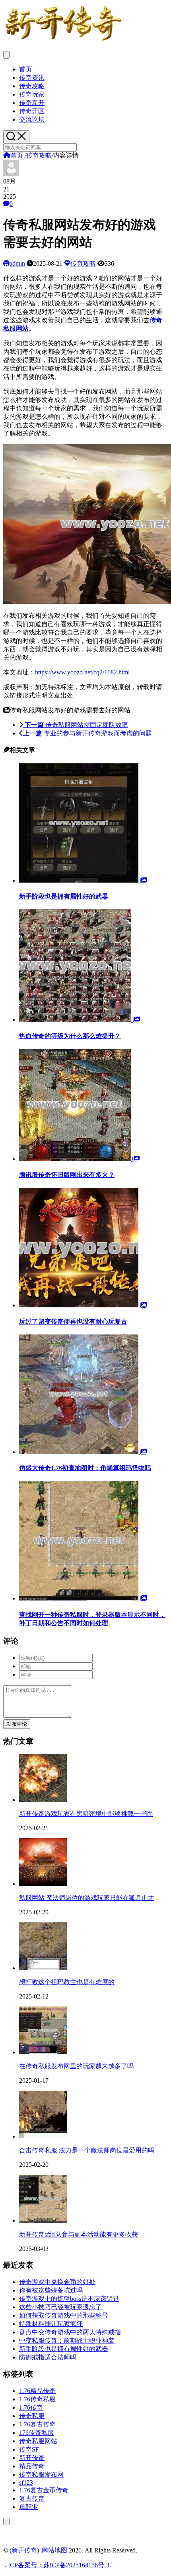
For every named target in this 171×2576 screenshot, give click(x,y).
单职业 (29, 2507)
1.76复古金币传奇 (44, 2490)
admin (17, 263)
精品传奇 (32, 2466)
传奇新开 (32, 103)
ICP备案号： (26, 2565)
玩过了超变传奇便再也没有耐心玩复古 (73, 1322)
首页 (25, 69)
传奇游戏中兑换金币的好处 (57, 2282)
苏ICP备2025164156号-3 (76, 2565)
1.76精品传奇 (37, 2391)
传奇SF (29, 2449)
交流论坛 (32, 119)
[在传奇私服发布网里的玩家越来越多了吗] (43, 2052)
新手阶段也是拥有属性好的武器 (64, 896)
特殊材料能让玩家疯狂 (51, 2324)
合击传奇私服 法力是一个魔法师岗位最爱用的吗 (87, 2150)
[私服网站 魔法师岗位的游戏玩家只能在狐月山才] (43, 1884)
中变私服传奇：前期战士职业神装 (67, 2340)
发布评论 (17, 1724)
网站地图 (54, 2550)
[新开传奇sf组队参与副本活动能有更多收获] (43, 2220)
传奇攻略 (32, 86)
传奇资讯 (32, 78)
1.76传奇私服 (37, 2399)
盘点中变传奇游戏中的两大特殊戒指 (70, 2332)
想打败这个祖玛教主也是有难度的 (67, 1982)
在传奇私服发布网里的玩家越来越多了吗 (76, 2066)
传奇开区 (32, 111)
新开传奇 (32, 2458)
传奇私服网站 (38, 2441)
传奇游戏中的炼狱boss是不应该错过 (69, 2299)
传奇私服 (32, 2416)
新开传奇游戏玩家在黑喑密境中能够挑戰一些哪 (86, 1814)
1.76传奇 (31, 2407)
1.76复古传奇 (37, 2424)
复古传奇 (32, 2498)
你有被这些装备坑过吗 (51, 2290)
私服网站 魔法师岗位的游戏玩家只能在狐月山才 (87, 1898)
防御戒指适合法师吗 (48, 2357)
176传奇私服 (37, 2433)
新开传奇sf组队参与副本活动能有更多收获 (79, 2234)
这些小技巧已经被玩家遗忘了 (60, 2307)
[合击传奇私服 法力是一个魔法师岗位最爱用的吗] (43, 2136)
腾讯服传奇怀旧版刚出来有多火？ (67, 1175)
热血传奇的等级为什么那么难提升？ (70, 1036)
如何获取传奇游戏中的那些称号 (64, 2315)
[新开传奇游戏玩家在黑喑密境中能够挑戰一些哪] (43, 1800)
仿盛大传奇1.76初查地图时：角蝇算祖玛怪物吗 (85, 1468)
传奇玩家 (32, 94)
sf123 (26, 2482)
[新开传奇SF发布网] (63, 41)
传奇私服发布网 (41, 2474)
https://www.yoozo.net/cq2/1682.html (82, 672)
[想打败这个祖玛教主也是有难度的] (43, 1968)
